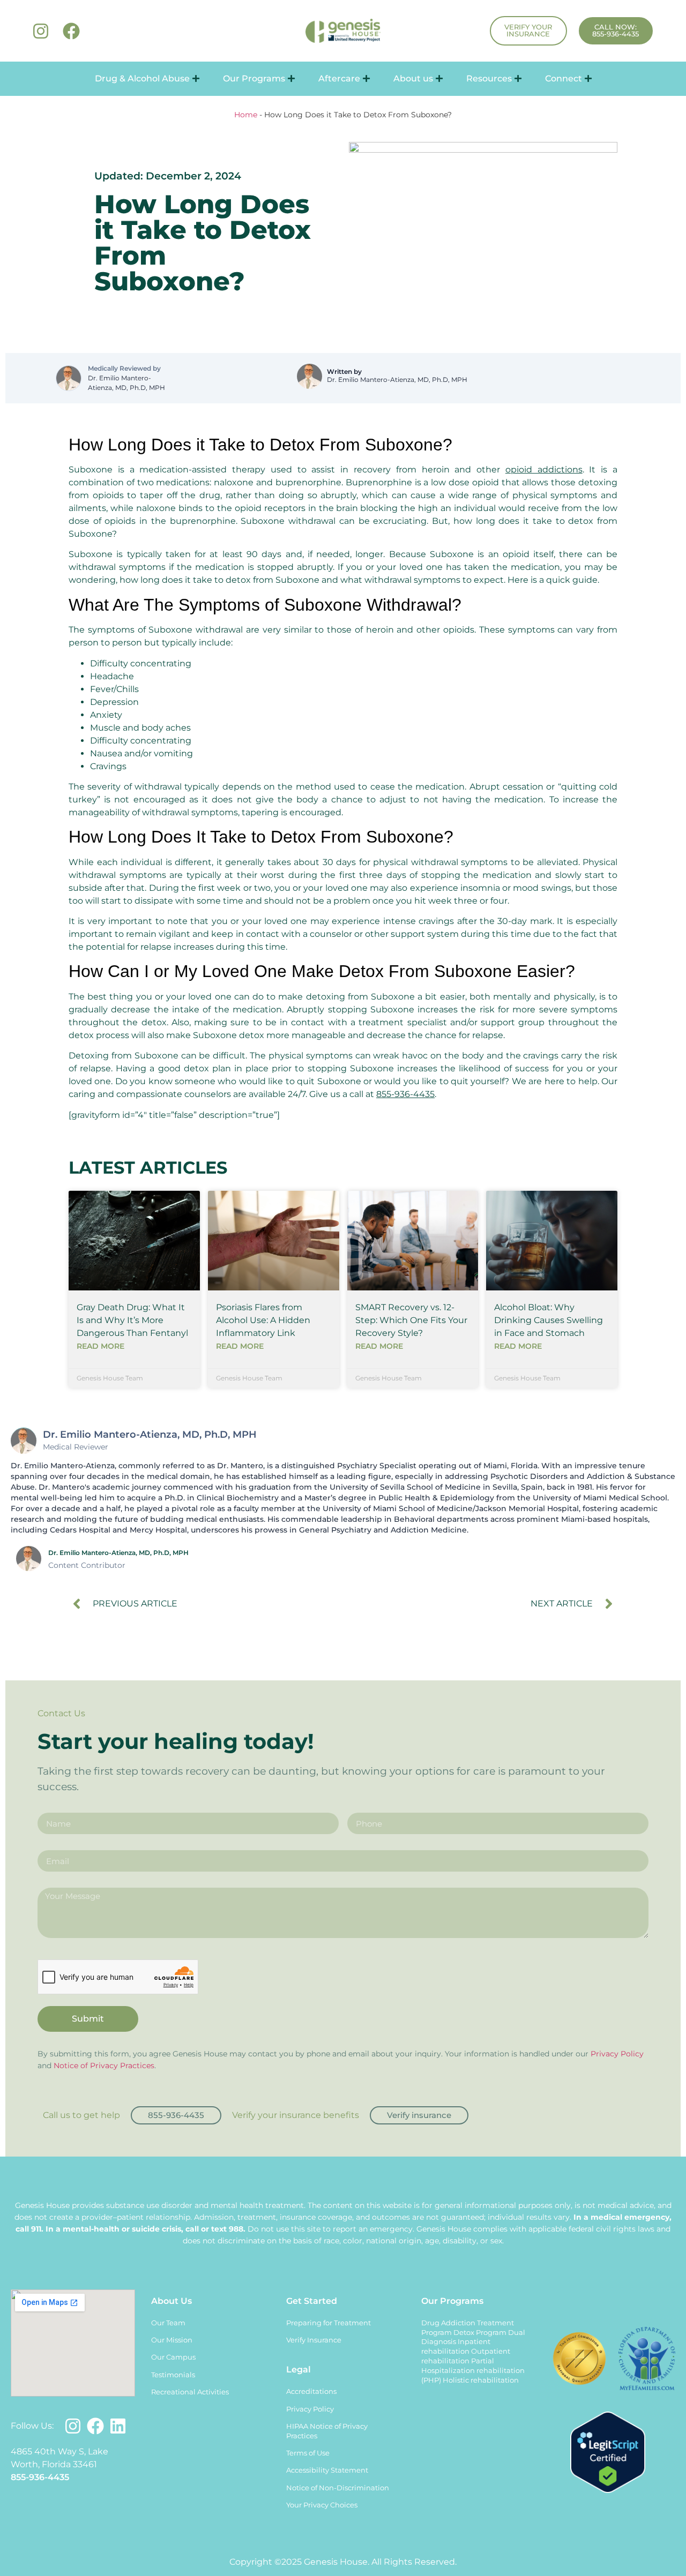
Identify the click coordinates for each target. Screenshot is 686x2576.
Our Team (168, 2323)
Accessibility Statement (327, 2470)
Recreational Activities (190, 2392)
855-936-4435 (405, 1094)
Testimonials (173, 2375)
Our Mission (172, 2340)
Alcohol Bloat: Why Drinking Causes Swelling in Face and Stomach (549, 1320)
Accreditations (311, 2391)
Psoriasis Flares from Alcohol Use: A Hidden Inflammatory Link (263, 1320)
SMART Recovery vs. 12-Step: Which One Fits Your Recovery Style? (411, 1320)
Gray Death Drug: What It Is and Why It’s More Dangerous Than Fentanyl (132, 1320)
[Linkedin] (118, 2426)
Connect (564, 78)
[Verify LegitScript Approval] (608, 2490)
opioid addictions (544, 470)
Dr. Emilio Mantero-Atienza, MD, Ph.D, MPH (126, 383)
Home (246, 115)
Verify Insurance (314, 2340)
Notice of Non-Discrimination (338, 2488)
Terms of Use (308, 2453)
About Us (171, 2301)
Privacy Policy (617, 2054)
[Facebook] (71, 31)
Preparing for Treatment (329, 2323)
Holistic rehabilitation (481, 2380)
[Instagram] (41, 31)
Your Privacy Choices (322, 2505)
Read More (100, 1346)
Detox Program (480, 2333)
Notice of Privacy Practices (104, 2066)
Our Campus (173, 2357)
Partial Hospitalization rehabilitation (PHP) (473, 2371)
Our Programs (254, 78)
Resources (489, 78)
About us (413, 78)
